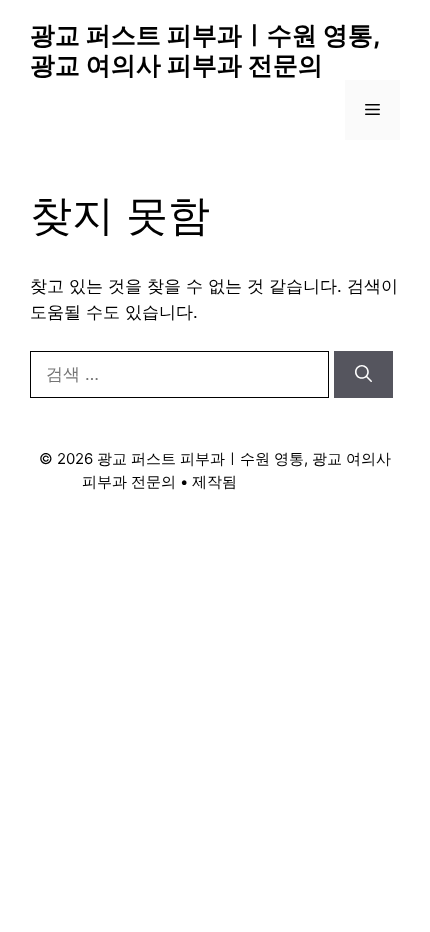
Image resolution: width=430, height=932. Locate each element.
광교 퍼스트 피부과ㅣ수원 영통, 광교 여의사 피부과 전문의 (205, 50)
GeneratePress (294, 481)
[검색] (363, 375)
